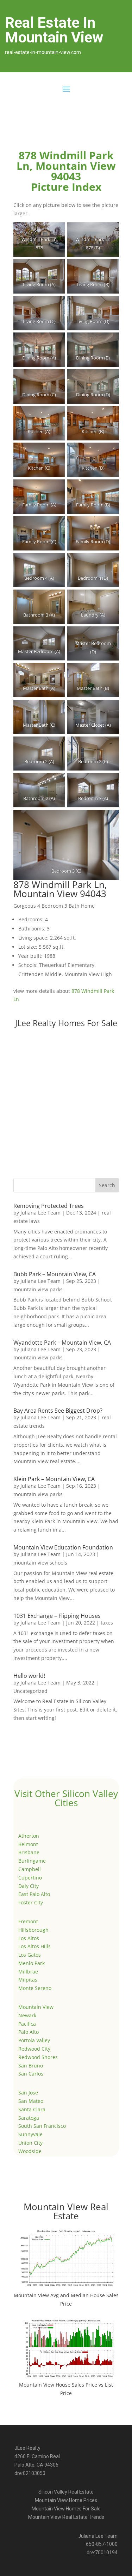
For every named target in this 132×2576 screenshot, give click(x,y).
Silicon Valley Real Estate (66, 2492)
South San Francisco (42, 2126)
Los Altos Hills (34, 1946)
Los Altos (29, 1938)
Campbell (30, 1869)
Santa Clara (32, 2109)
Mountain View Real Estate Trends (66, 2517)
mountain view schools (40, 1563)
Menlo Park (32, 1963)
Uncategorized (30, 1691)
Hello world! (29, 1676)
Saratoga (29, 2118)
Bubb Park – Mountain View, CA (55, 1274)
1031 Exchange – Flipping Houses (57, 1616)
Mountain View (36, 2007)
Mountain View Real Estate (66, 2211)
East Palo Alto (34, 1894)
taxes (107, 1623)
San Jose (28, 2093)
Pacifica (27, 2024)
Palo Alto (29, 2032)
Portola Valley (34, 2040)
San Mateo (31, 2101)
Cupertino (30, 1878)
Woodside (30, 2151)
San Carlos (31, 2074)
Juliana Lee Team (40, 1213)
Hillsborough (33, 1930)
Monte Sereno (35, 1988)
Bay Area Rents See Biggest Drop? (58, 1411)
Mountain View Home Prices (66, 2500)
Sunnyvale (30, 2134)
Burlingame (32, 1861)
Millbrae (28, 1972)
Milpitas (28, 1980)
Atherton (29, 1836)
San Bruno (31, 2066)
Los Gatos (30, 1955)
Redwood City (34, 2049)
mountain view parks (38, 1289)
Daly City (29, 1886)
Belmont (28, 1844)
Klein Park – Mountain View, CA (54, 1479)
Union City (30, 2143)
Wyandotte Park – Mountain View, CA (62, 1343)
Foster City (31, 1902)
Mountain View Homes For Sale (66, 2509)
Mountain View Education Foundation (63, 1547)
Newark (27, 2015)
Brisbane (29, 1852)
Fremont (28, 1921)
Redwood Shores (38, 2057)
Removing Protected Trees (49, 1206)
